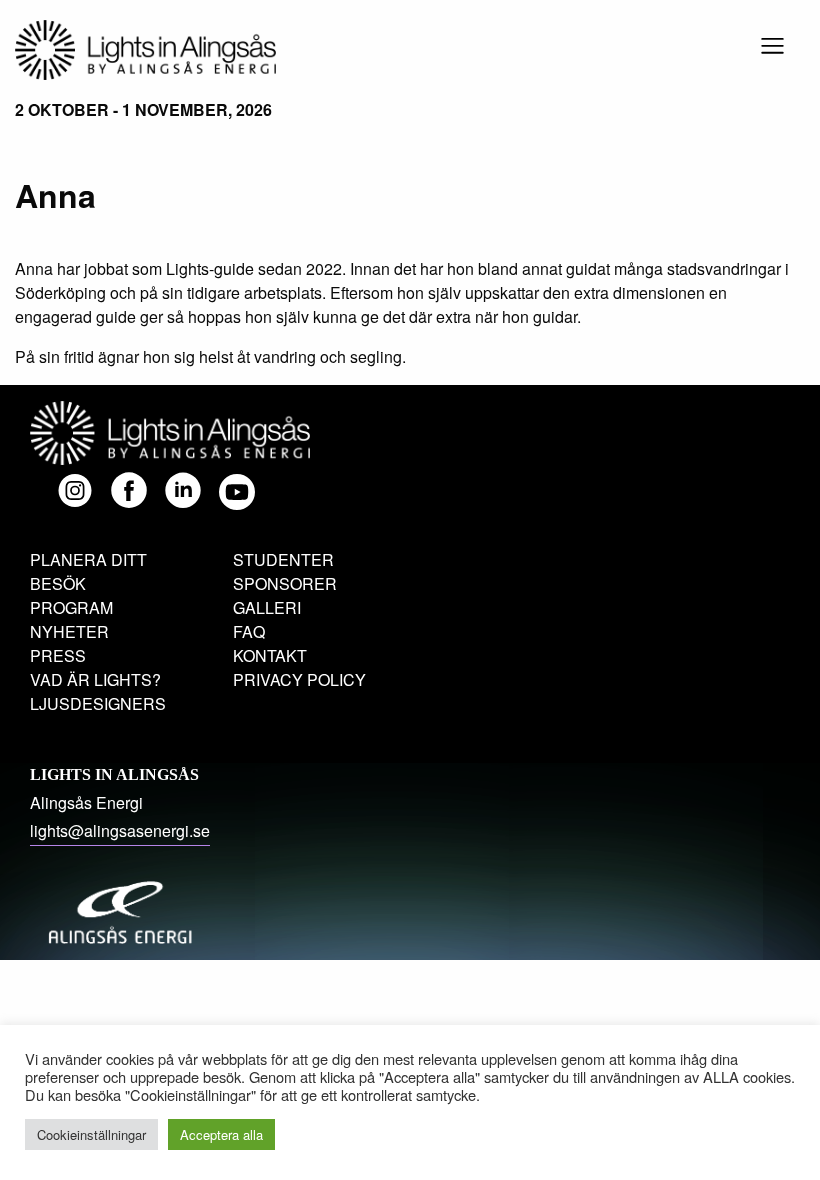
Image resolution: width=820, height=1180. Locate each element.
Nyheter (69, 631)
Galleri (267, 607)
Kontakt (270, 655)
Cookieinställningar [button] (91, 1134)
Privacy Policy (299, 679)
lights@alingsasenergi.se (120, 830)
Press (58, 655)
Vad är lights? (95, 679)
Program (71, 607)
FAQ (249, 631)
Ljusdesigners (98, 703)
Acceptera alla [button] (221, 1134)
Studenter (283, 559)
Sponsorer (285, 583)
